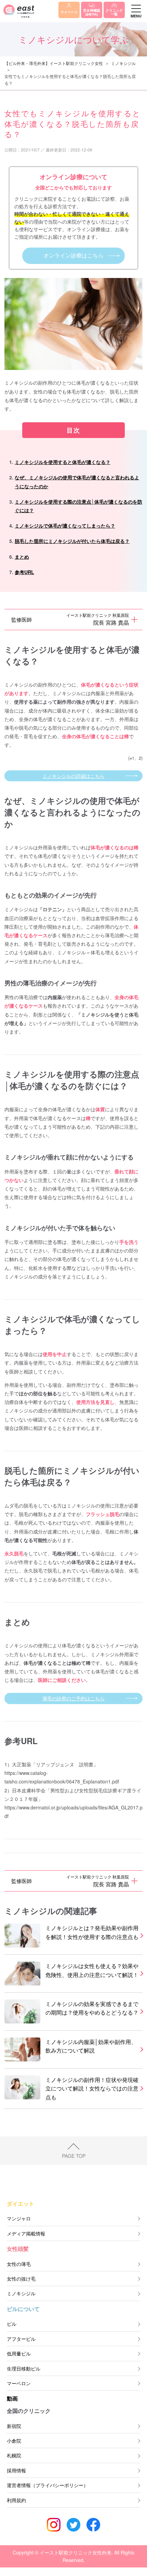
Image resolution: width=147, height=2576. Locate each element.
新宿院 (14, 2426)
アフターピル (21, 2339)
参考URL (24, 572)
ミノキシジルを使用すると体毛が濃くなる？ (63, 462)
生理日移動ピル (24, 2368)
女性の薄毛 (19, 2264)
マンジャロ (19, 2218)
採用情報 (16, 2470)
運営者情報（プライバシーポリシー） (48, 2485)
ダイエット (21, 2203)
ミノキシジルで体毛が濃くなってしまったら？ (65, 526)
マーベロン (19, 2383)
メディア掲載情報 (26, 2233)
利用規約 (16, 2500)
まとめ (22, 557)
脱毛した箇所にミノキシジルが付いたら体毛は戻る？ (72, 541)
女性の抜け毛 (21, 2279)
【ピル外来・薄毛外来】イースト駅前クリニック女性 (54, 63)
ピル (12, 2324)
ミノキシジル (123, 63)
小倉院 (14, 2441)
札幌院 (14, 2455)
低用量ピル (19, 2353)
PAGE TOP (74, 2155)
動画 (12, 2398)
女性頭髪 (18, 2249)
